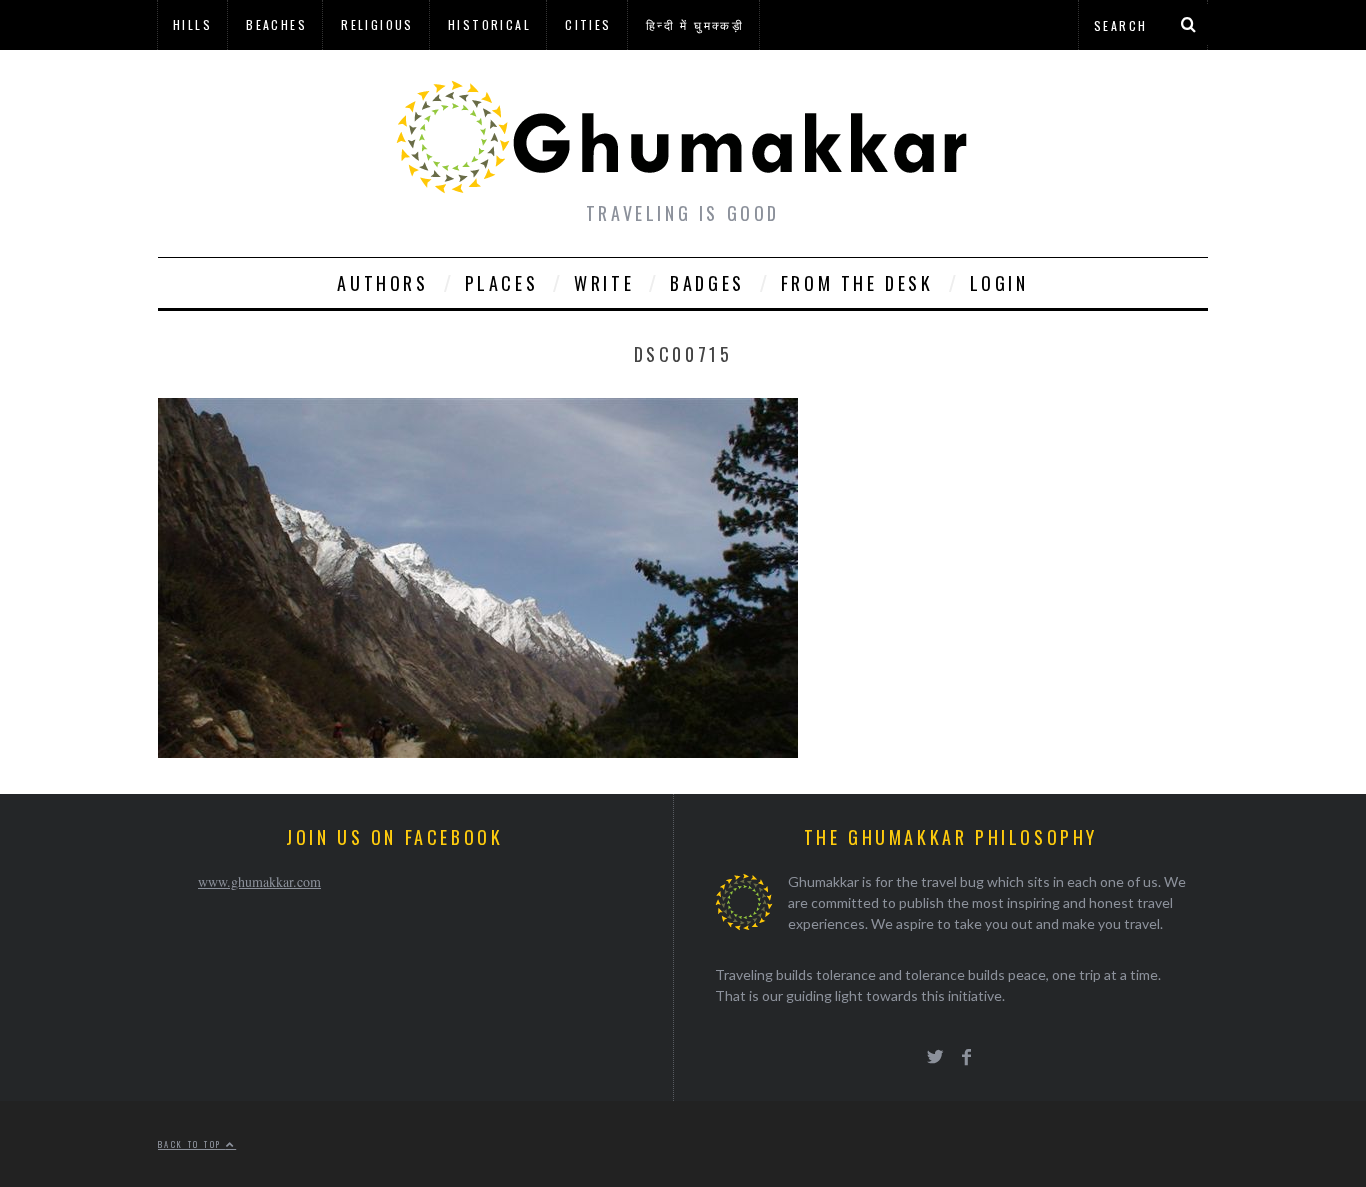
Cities (588, 24)
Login (999, 283)
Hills (192, 24)
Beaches (276, 24)
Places (502, 283)
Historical (489, 24)
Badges (707, 283)
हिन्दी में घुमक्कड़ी (695, 24)
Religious (377, 24)
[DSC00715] (478, 751)
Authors (382, 283)
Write (604, 283)
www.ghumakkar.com (259, 881)
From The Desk (857, 283)
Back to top (192, 1144)
